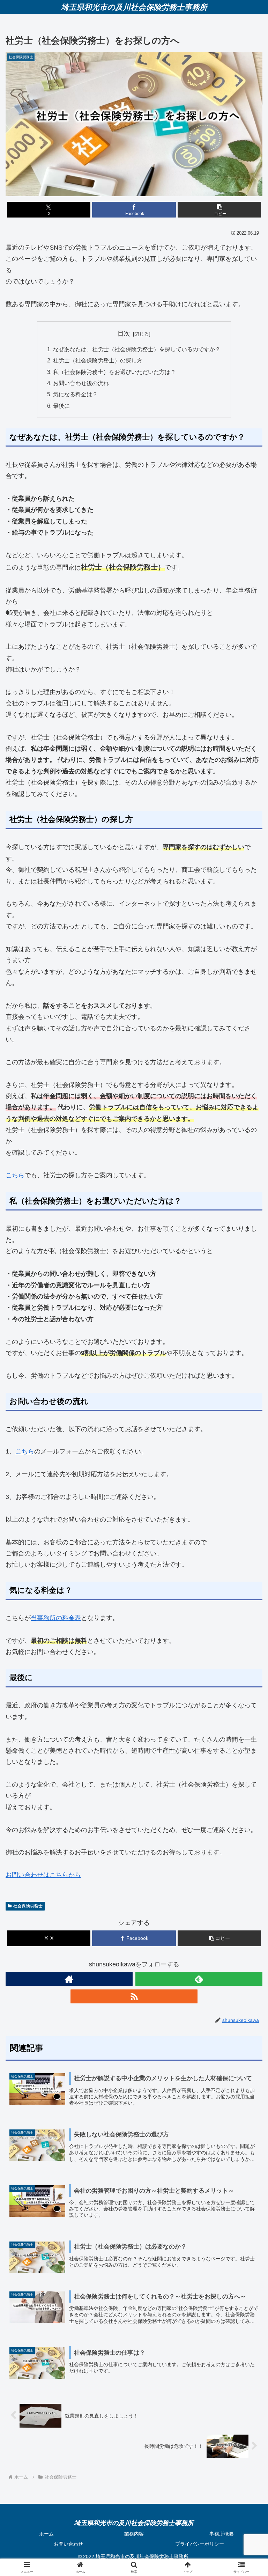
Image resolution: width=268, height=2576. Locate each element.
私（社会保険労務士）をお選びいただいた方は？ (114, 372)
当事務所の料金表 (56, 1618)
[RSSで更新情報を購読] (134, 1996)
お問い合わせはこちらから (43, 1875)
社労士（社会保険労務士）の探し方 (98, 360)
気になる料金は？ (75, 394)
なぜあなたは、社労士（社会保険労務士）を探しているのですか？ (137, 349)
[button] (219, 210)
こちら (15, 1175)
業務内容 (134, 2534)
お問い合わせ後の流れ (81, 383)
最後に (61, 406)
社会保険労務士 (28, 1906)
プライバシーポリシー (200, 2544)
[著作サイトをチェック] (69, 1979)
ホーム (46, 2534)
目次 (124, 333)
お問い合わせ (68, 2544)
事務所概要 (222, 2534)
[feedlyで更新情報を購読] (199, 1979)
